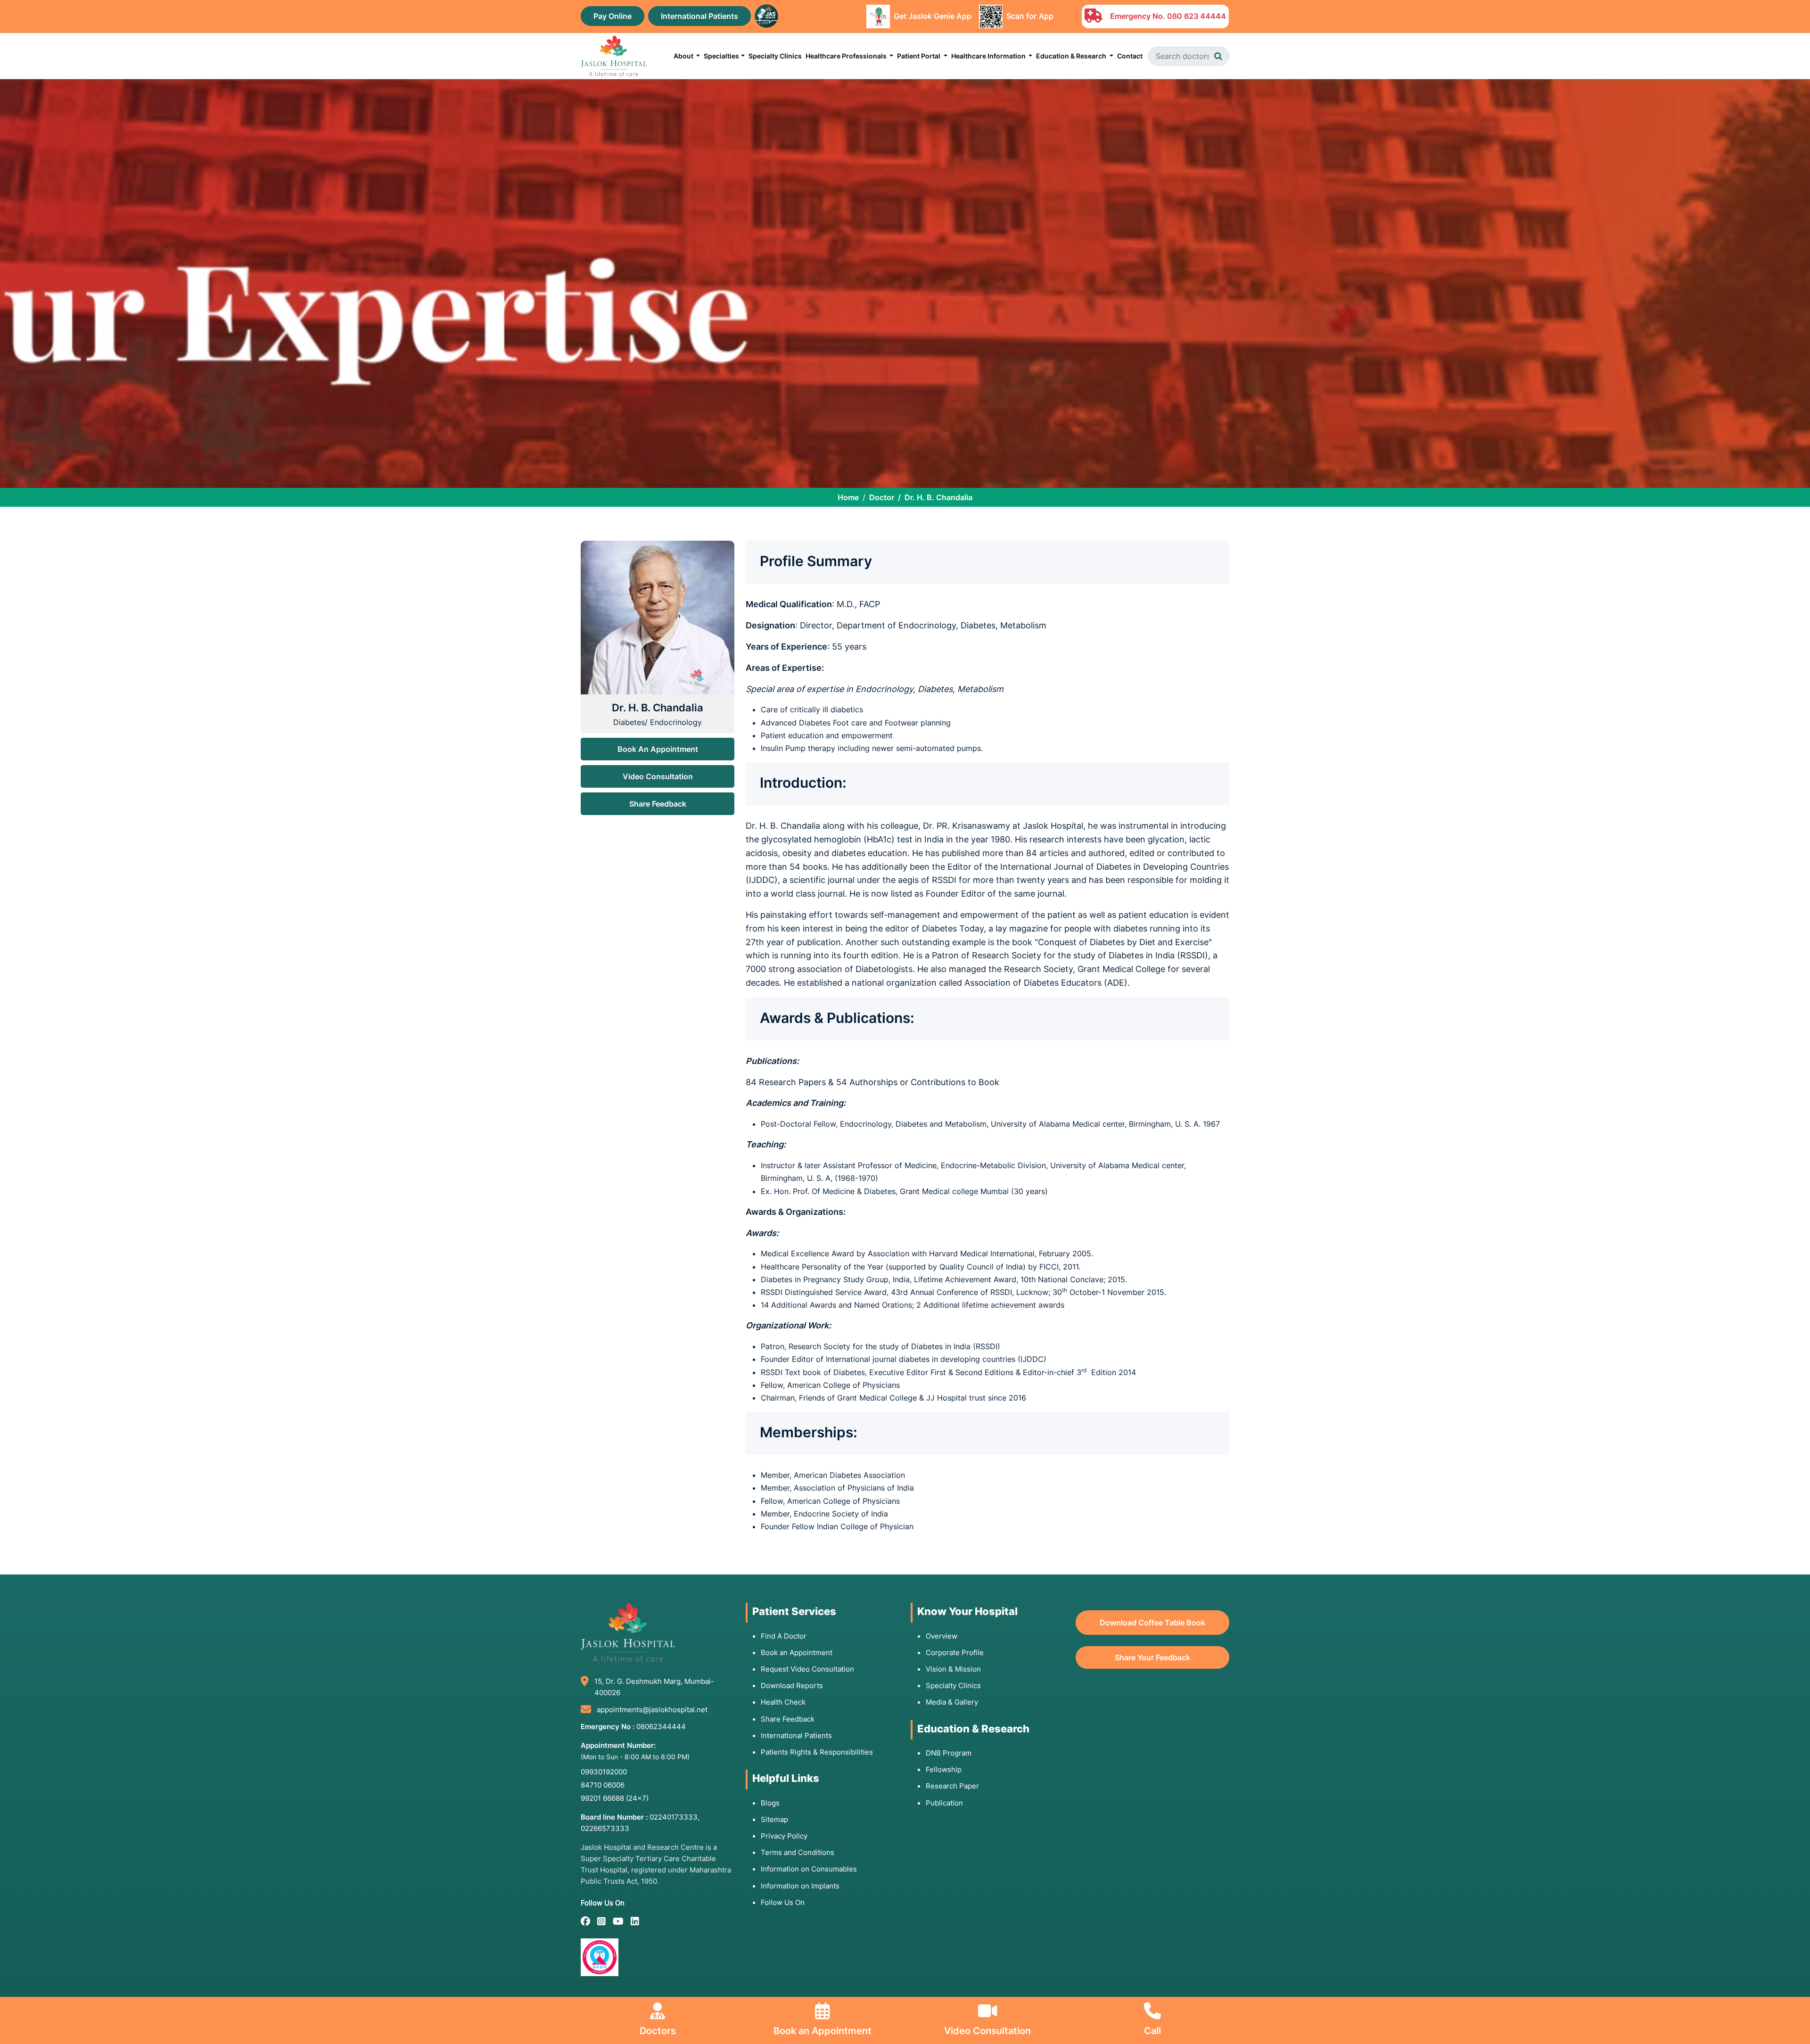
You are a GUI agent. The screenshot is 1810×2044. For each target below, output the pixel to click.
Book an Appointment (797, 1653)
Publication (944, 1803)
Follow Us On (783, 1902)
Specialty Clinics (775, 56)
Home (848, 497)
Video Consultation (658, 776)
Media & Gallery (952, 1702)
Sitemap (774, 1819)
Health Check (783, 1702)
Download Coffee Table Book (1152, 1623)
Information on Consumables (809, 1869)
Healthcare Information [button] (989, 56)
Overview (942, 1636)
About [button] (684, 56)
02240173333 (674, 1817)
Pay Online (613, 16)
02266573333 (605, 1828)
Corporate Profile (955, 1653)
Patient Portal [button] (919, 56)
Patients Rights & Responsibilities (817, 1752)
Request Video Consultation (807, 1669)
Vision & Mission (953, 1669)
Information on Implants (800, 1886)
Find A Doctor (784, 1636)
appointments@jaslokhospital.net (652, 1710)
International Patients (699, 16)
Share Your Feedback (1152, 1657)
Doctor (882, 497)
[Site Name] (614, 56)
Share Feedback (658, 804)
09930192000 (604, 1772)
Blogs (770, 1803)
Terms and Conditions (798, 1852)
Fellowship (944, 1769)
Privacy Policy (784, 1836)
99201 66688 (615, 1798)
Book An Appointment (658, 749)
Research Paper (952, 1786)
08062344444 (661, 1727)
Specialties (721, 56)
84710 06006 (603, 1785)
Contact (1130, 56)
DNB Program (949, 1753)
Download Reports (792, 1685)
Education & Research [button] (1072, 56)
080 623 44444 (1197, 16)
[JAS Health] (766, 15)
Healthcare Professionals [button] (847, 56)
